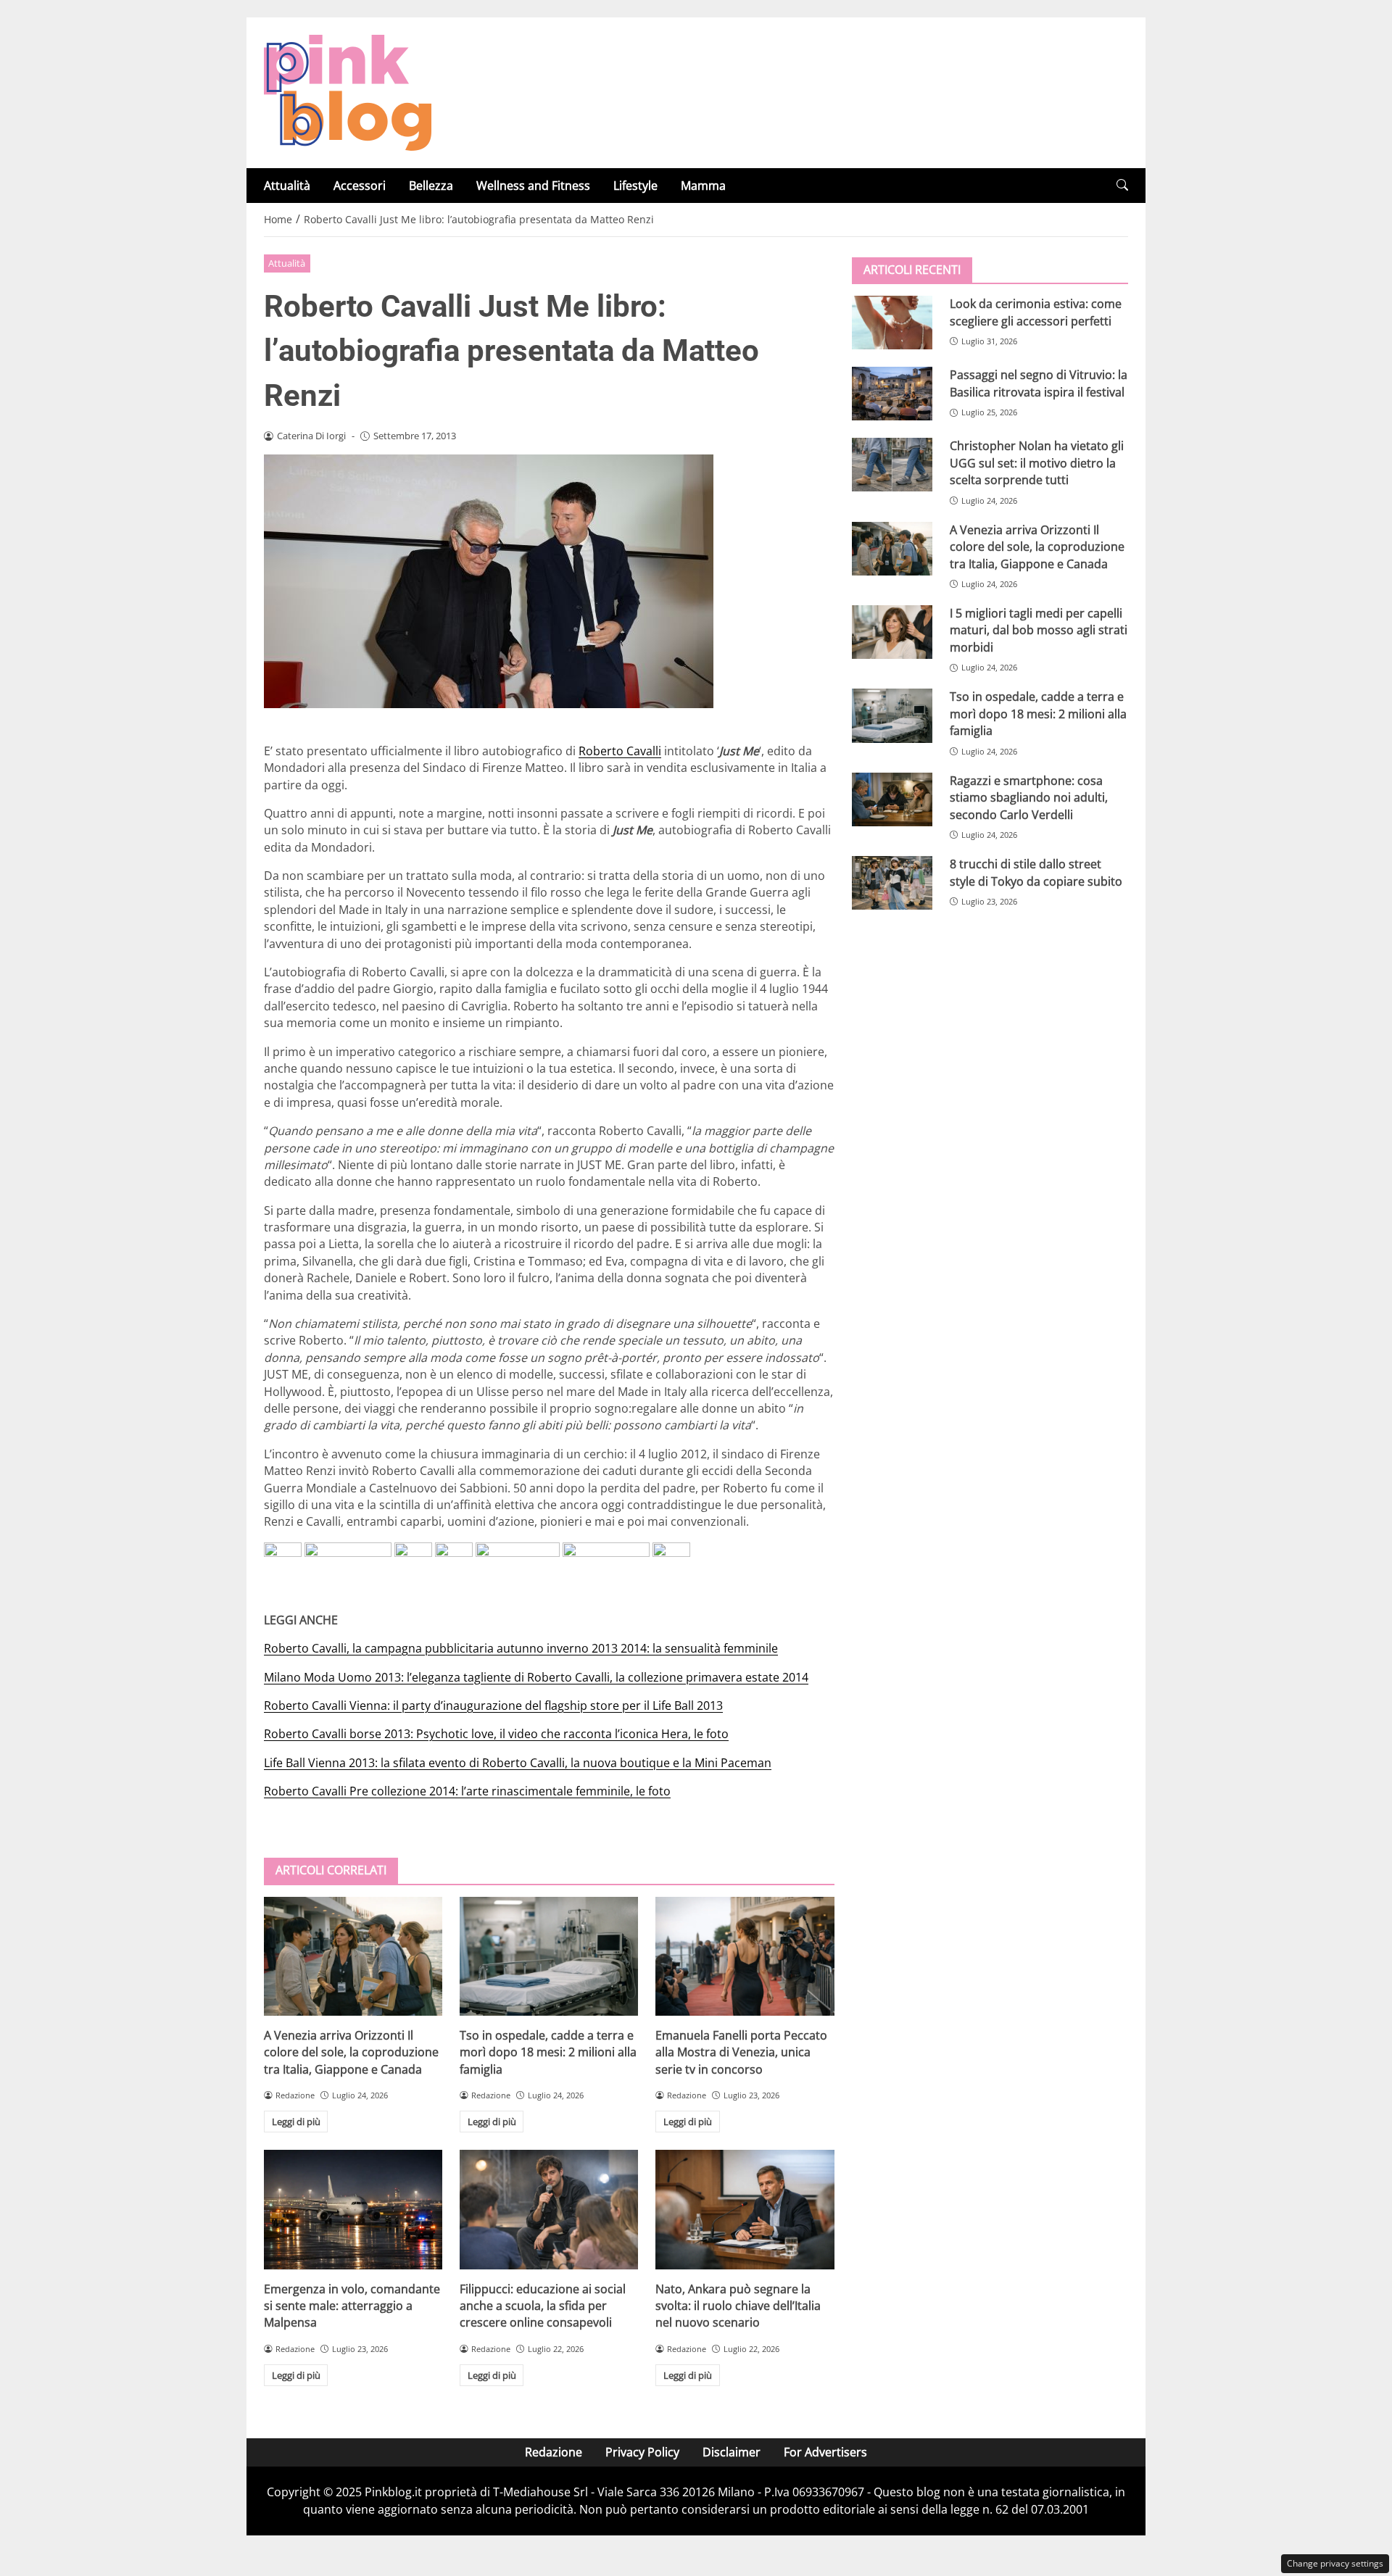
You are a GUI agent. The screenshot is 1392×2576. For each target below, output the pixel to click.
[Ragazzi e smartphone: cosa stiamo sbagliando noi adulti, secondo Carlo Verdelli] (892, 799)
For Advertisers (825, 2452)
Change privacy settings (1335, 2563)
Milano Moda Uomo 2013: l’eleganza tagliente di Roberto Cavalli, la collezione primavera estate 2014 (536, 1677)
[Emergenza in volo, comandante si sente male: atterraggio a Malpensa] (353, 2209)
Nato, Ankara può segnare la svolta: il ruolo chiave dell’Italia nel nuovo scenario (738, 2306)
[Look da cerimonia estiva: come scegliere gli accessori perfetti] (892, 323)
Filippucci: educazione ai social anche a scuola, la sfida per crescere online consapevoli (543, 2306)
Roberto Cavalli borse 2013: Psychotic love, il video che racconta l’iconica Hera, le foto (496, 1734)
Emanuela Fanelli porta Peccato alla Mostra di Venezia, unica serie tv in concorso (741, 2052)
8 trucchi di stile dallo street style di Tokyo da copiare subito (1036, 872)
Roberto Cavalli (620, 751)
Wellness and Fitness (533, 186)
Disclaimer (732, 2452)
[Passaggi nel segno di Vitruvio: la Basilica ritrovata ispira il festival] (892, 394)
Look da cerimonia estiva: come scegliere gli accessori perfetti (1036, 312)
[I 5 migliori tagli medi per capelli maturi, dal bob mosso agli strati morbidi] (892, 632)
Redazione (554, 2452)
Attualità (287, 186)
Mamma (703, 186)
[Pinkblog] (348, 91)
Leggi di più (296, 2122)
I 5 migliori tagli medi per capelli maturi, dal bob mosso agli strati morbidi (1039, 630)
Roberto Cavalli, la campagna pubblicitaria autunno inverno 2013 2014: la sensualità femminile (521, 1648)
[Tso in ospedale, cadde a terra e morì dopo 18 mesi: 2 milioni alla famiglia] (549, 1956)
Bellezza (431, 186)
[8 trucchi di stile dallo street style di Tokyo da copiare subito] (892, 883)
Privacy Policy (642, 2452)
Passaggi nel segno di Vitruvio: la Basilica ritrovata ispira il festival (1039, 383)
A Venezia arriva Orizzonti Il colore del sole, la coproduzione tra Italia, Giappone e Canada (351, 2052)
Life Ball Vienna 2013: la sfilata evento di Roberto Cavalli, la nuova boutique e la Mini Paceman (518, 1763)
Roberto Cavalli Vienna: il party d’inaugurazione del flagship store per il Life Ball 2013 (493, 1705)
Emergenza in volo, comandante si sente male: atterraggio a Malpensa (352, 2306)
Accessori (360, 186)
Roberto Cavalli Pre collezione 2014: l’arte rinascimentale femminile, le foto (467, 1791)
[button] (1122, 185)
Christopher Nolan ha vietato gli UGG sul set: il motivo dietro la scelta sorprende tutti (1037, 463)
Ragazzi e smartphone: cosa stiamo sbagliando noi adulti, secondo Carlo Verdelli (1029, 797)
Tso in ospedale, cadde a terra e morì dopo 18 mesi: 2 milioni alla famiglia (548, 2052)
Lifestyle (635, 186)
